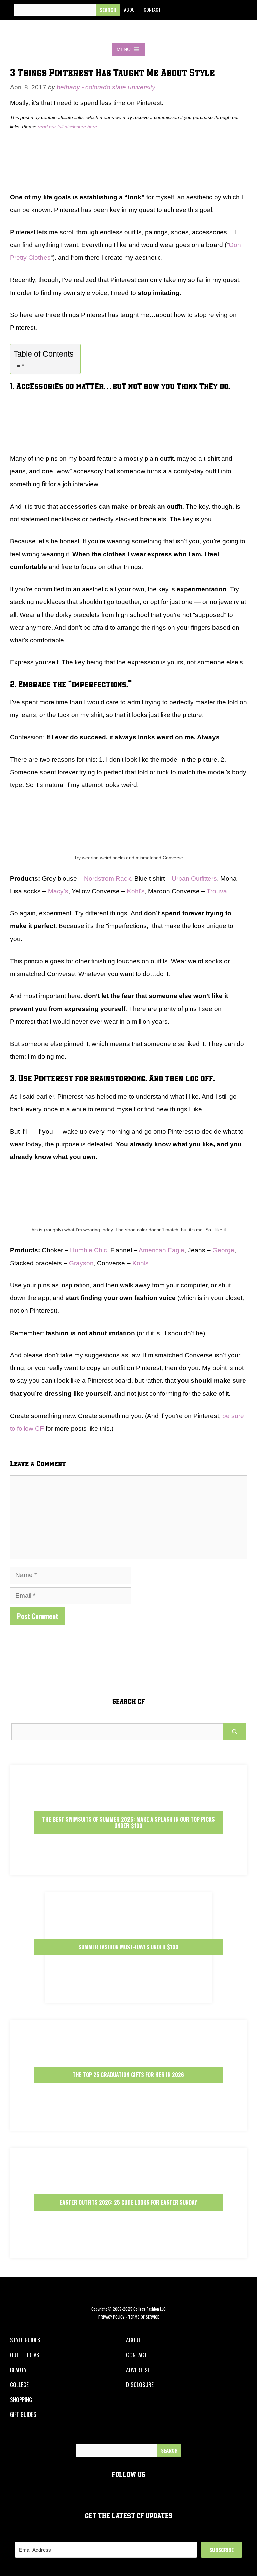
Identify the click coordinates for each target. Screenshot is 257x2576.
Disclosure (140, 2385)
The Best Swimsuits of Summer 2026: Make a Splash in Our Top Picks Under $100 (128, 1823)
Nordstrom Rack (107, 878)
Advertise (138, 2370)
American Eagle (161, 1250)
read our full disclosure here (67, 127)
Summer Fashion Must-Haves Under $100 (128, 1947)
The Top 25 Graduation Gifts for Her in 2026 (128, 2075)
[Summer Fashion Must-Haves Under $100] (128, 1997)
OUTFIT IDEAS (25, 2355)
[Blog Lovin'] (235, 10)
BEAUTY (18, 2370)
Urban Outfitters (194, 878)
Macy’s (58, 891)
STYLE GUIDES (25, 2340)
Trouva (217, 891)
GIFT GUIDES (23, 2414)
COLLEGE (19, 2385)
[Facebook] (174, 10)
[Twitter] (189, 10)
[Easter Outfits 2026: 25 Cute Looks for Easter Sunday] (128, 2252)
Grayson (81, 1263)
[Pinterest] (220, 10)
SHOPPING (21, 2400)
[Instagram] (204, 10)
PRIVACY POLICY (111, 2317)
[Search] (108, 10)
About (131, 10)
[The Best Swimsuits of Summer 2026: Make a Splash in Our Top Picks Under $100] (128, 1870)
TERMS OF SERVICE (144, 2317)
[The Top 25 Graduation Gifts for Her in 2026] (128, 2125)
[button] (124, 49)
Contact (152, 10)
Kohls (140, 1263)
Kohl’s (136, 891)
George (223, 1250)
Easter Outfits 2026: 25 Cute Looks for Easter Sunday (128, 2202)
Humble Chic (89, 1250)
